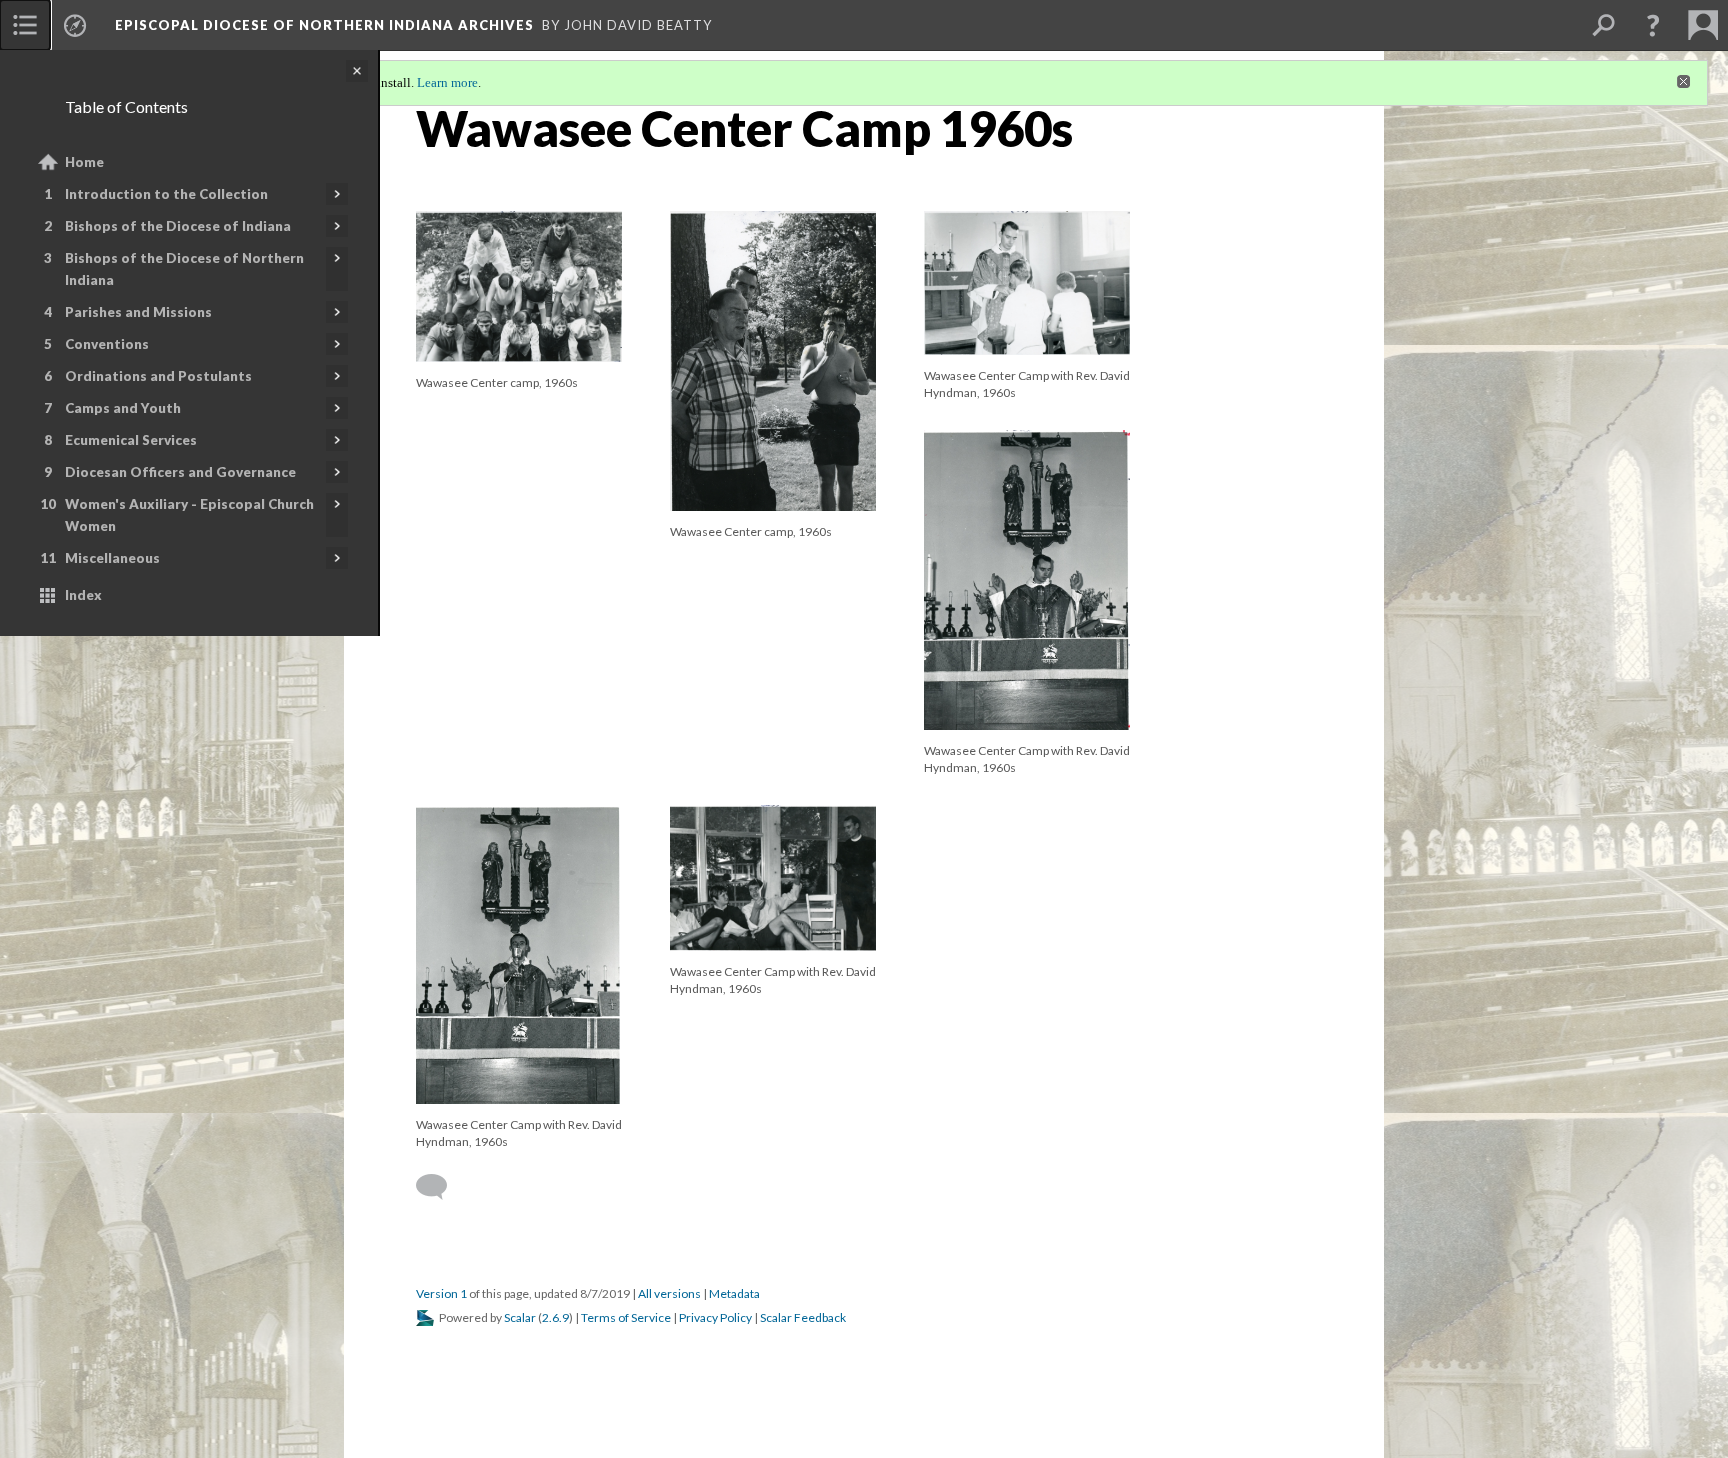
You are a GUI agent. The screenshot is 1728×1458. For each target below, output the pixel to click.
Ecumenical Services (131, 440)
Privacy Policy (715, 1317)
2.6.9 (555, 1317)
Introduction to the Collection (166, 194)
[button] (1653, 25)
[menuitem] (25, 25)
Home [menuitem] (84, 162)
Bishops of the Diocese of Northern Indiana (184, 269)
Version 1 (441, 1293)
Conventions (107, 344)
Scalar (520, 1317)
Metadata (734, 1293)
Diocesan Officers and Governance (180, 472)
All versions (669, 1293)
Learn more (447, 82)
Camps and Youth (123, 408)
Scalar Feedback (803, 1317)
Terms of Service (626, 1317)
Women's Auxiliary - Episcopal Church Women (189, 515)
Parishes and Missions (138, 312)
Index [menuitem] (83, 595)
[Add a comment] (440, 1187)
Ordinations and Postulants (158, 376)
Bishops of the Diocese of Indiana (178, 226)
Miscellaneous (112, 558)
